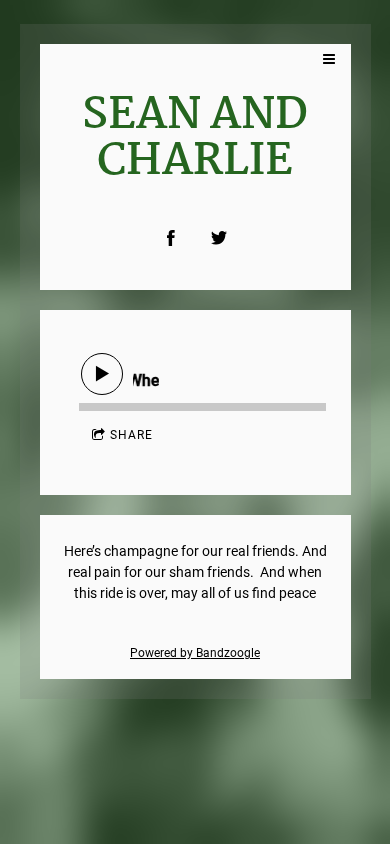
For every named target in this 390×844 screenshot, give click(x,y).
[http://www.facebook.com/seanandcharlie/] (171, 238)
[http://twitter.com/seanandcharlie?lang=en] (219, 238)
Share (131, 435)
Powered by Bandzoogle (195, 653)
